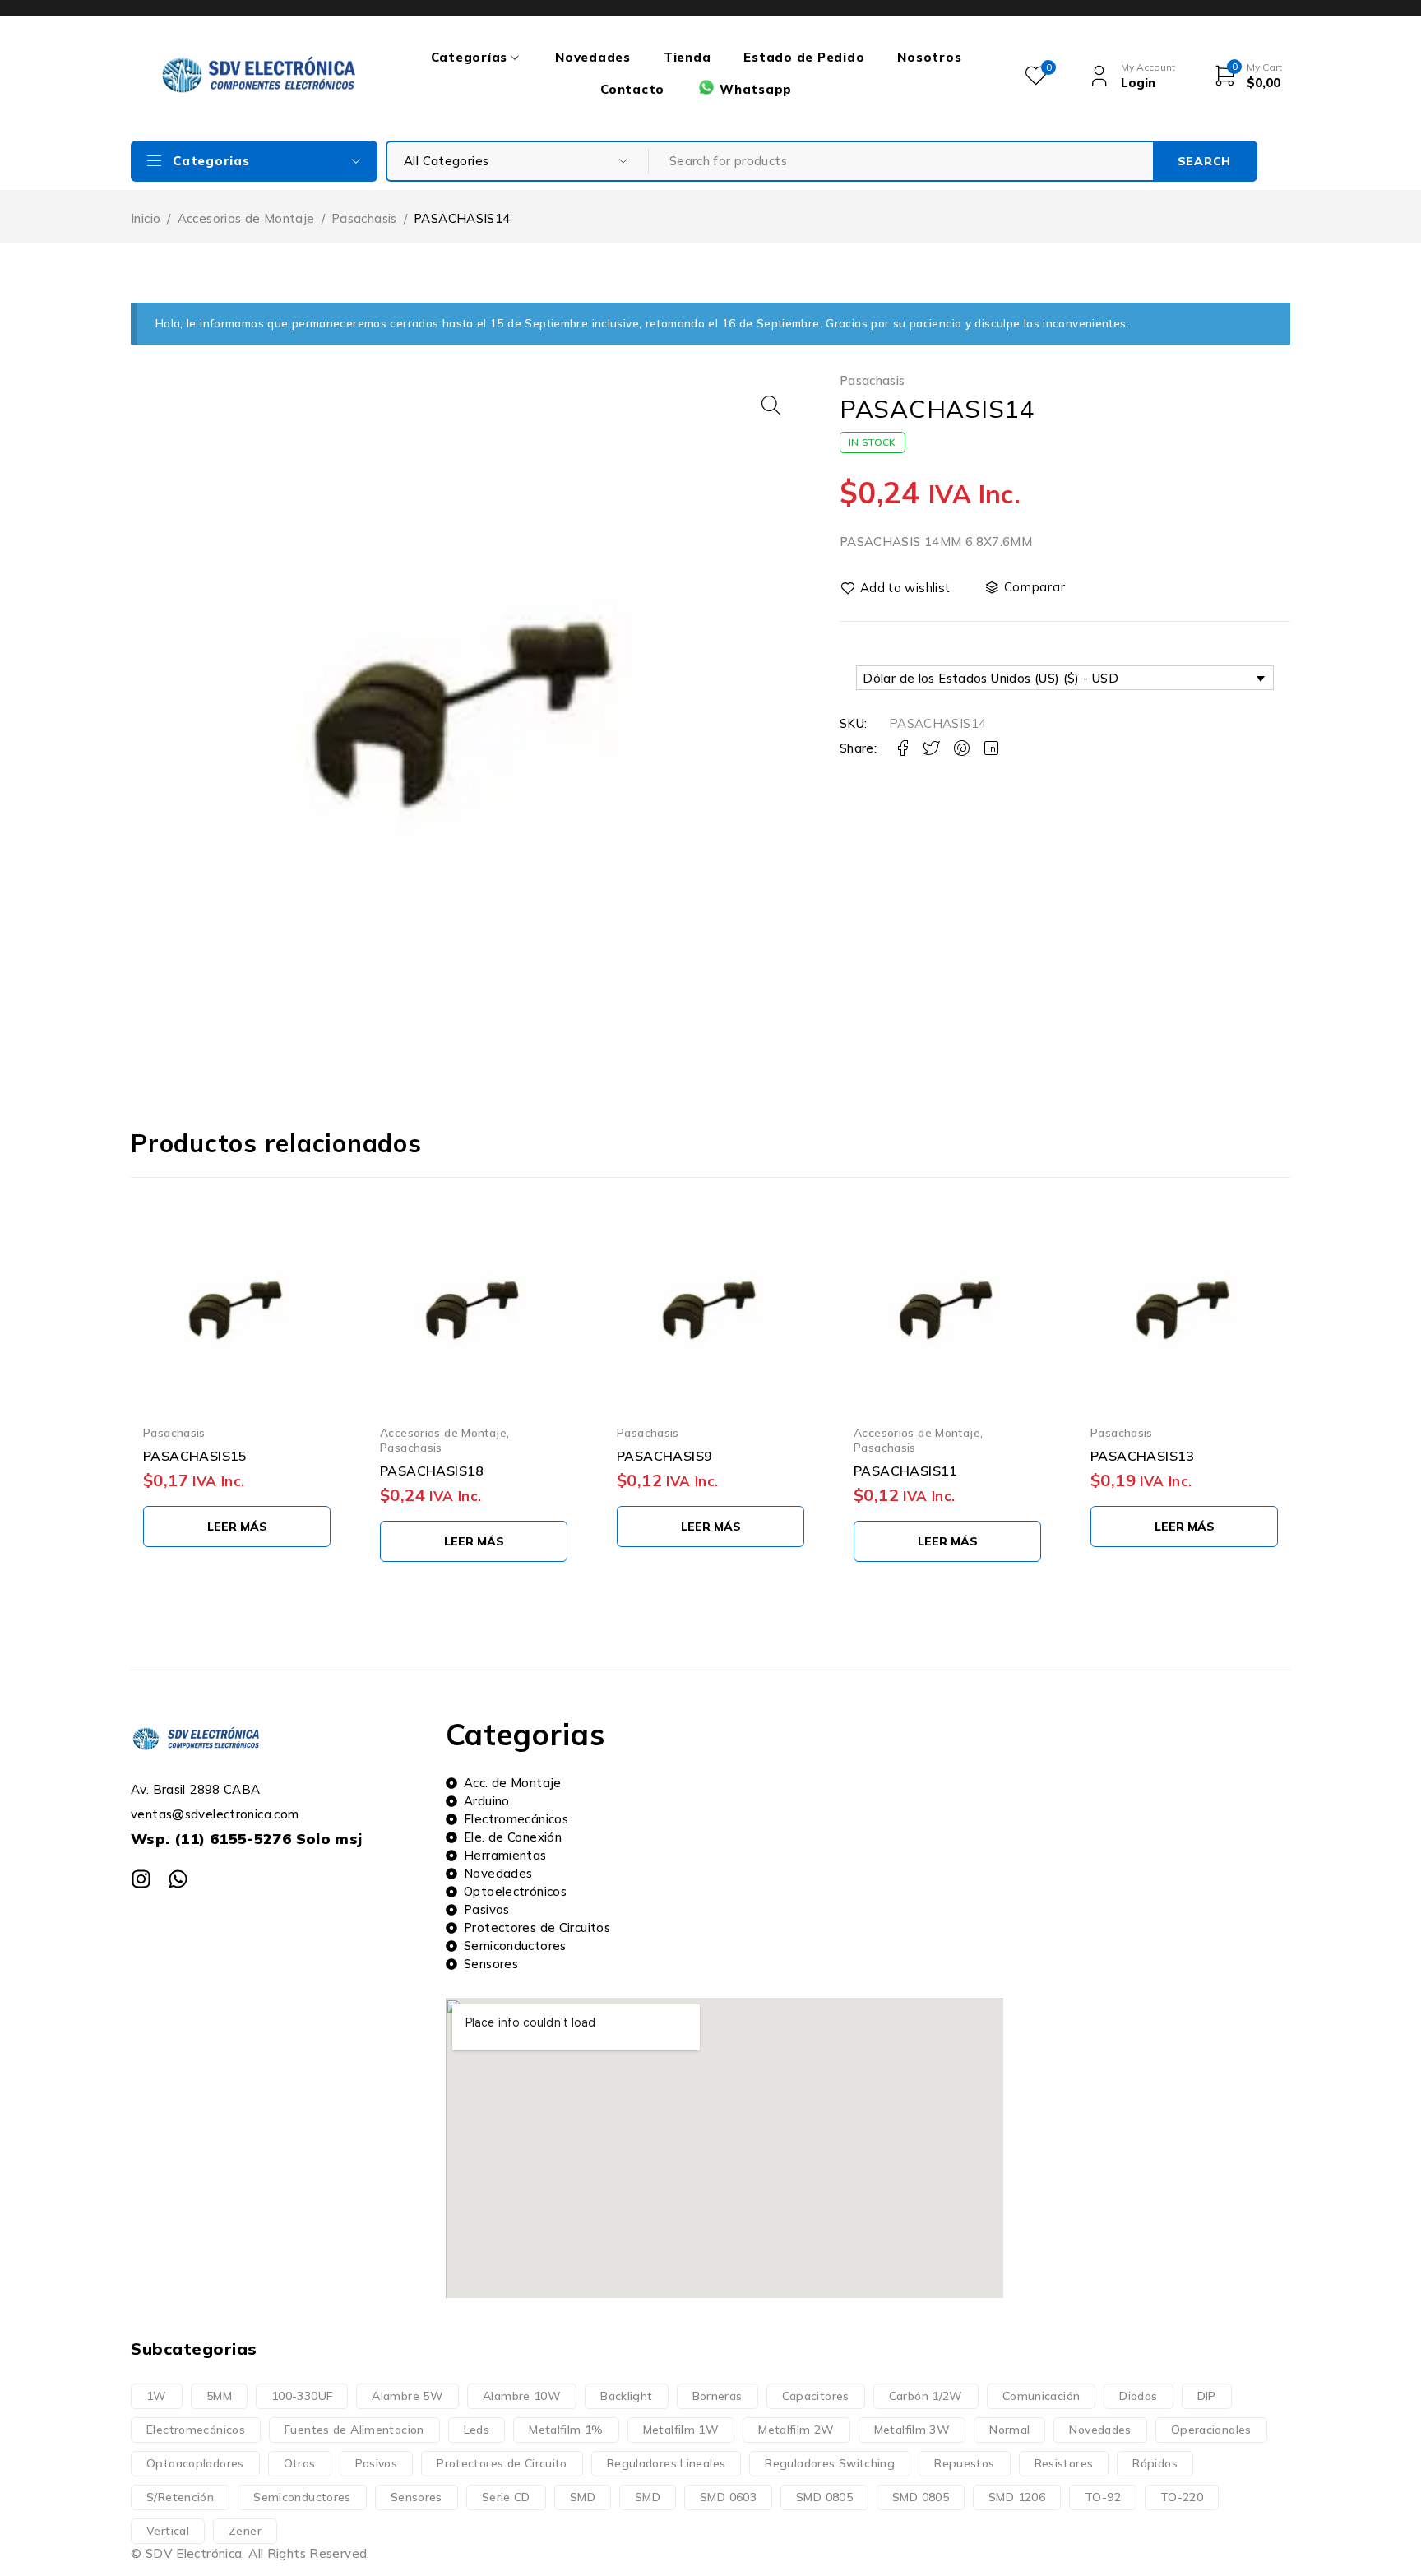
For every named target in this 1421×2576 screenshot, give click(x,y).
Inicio (146, 218)
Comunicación (1041, 2396)
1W (157, 2396)
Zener (245, 2531)
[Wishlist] (896, 588)
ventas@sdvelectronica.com (215, 1814)
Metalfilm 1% (566, 2430)
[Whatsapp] (178, 1879)
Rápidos (1155, 2463)
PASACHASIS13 (1143, 1456)
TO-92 (1103, 2497)
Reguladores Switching (830, 2463)
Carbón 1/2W (926, 2396)
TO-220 (1182, 2497)
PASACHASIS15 (195, 1456)
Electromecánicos (196, 2430)
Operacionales (1211, 2430)
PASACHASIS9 (664, 1456)
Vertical (168, 2531)
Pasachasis (364, 218)
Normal (1009, 2430)
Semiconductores (302, 2497)
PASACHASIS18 (432, 1471)
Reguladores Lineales (667, 2463)
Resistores (1064, 2463)
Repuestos (964, 2463)
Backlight (626, 2396)
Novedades (1100, 2430)
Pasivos (377, 2463)
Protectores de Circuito (502, 2463)
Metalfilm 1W (681, 2430)
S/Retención (180, 2497)
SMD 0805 (824, 2497)
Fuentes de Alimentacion (354, 2430)
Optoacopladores (195, 2463)
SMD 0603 (728, 2497)
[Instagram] (141, 1879)
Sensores (417, 2497)
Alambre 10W (522, 2396)
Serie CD (506, 2497)
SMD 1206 (1017, 2497)
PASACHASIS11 (906, 1471)
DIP (1207, 2396)
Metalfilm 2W (796, 2430)
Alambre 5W (407, 2396)
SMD (583, 2497)
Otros (300, 2463)
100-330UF (302, 2396)
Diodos (1138, 2396)
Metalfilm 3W (912, 2430)
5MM (219, 2396)
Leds (477, 2430)
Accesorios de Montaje (246, 218)
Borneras (717, 2396)
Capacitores (816, 2396)
